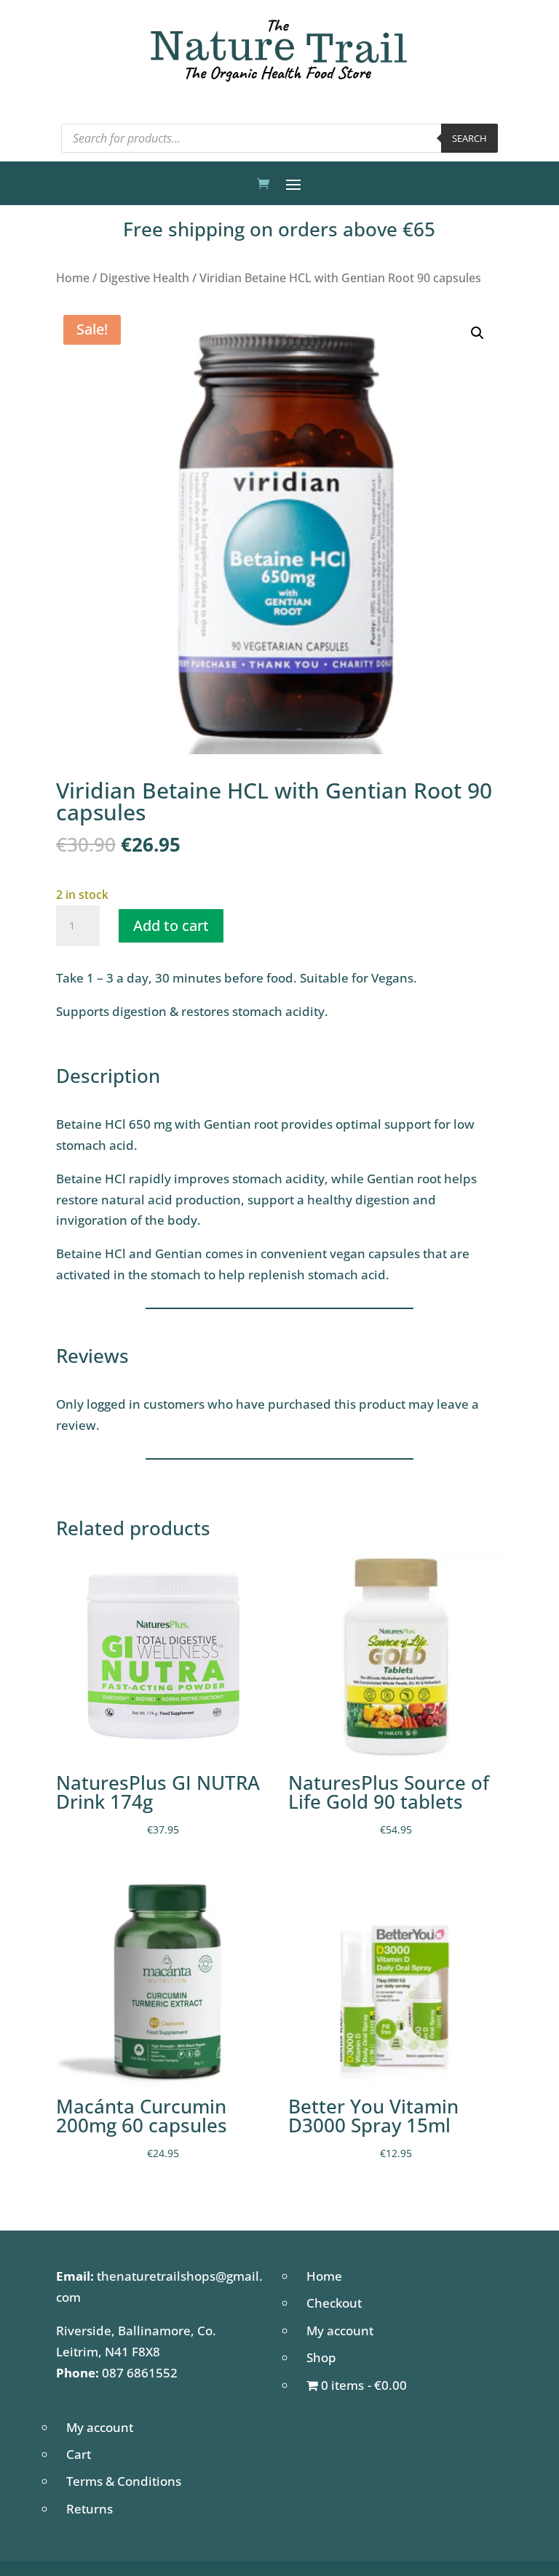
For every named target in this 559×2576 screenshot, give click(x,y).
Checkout (334, 2303)
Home (73, 278)
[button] (477, 333)
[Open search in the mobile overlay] (279, 138)
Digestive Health (144, 278)
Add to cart (171, 925)
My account (340, 2331)
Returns (90, 2509)
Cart (79, 2454)
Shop (321, 2357)
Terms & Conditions (124, 2481)
